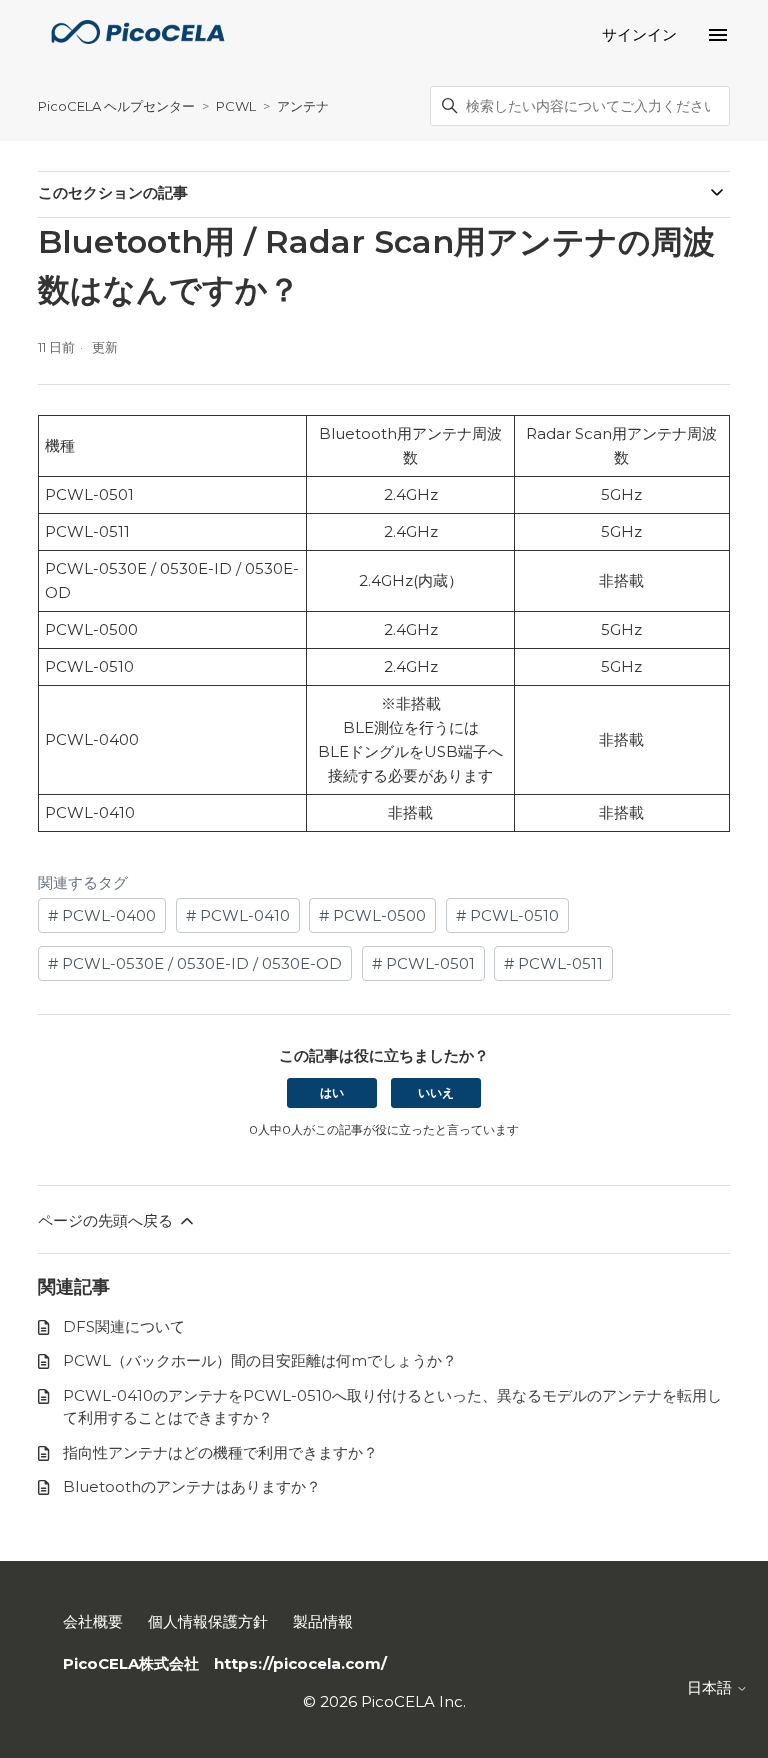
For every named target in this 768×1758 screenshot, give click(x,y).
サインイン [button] (639, 34)
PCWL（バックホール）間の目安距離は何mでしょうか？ (260, 1360)
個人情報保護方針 (208, 1621)
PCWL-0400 (107, 915)
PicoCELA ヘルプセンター (116, 106)
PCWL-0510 (512, 915)
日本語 (711, 1687)
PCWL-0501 (428, 963)
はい (332, 1092)
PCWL (236, 106)
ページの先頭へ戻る (107, 1220)
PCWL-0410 (243, 915)
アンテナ (303, 106)
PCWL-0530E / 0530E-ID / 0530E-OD (200, 963)
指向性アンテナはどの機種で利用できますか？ (220, 1452)
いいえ (436, 1092)
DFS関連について (124, 1326)
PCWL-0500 (377, 915)
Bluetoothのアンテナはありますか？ (192, 1486)
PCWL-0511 (558, 963)
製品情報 (323, 1621)
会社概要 (93, 1621)
